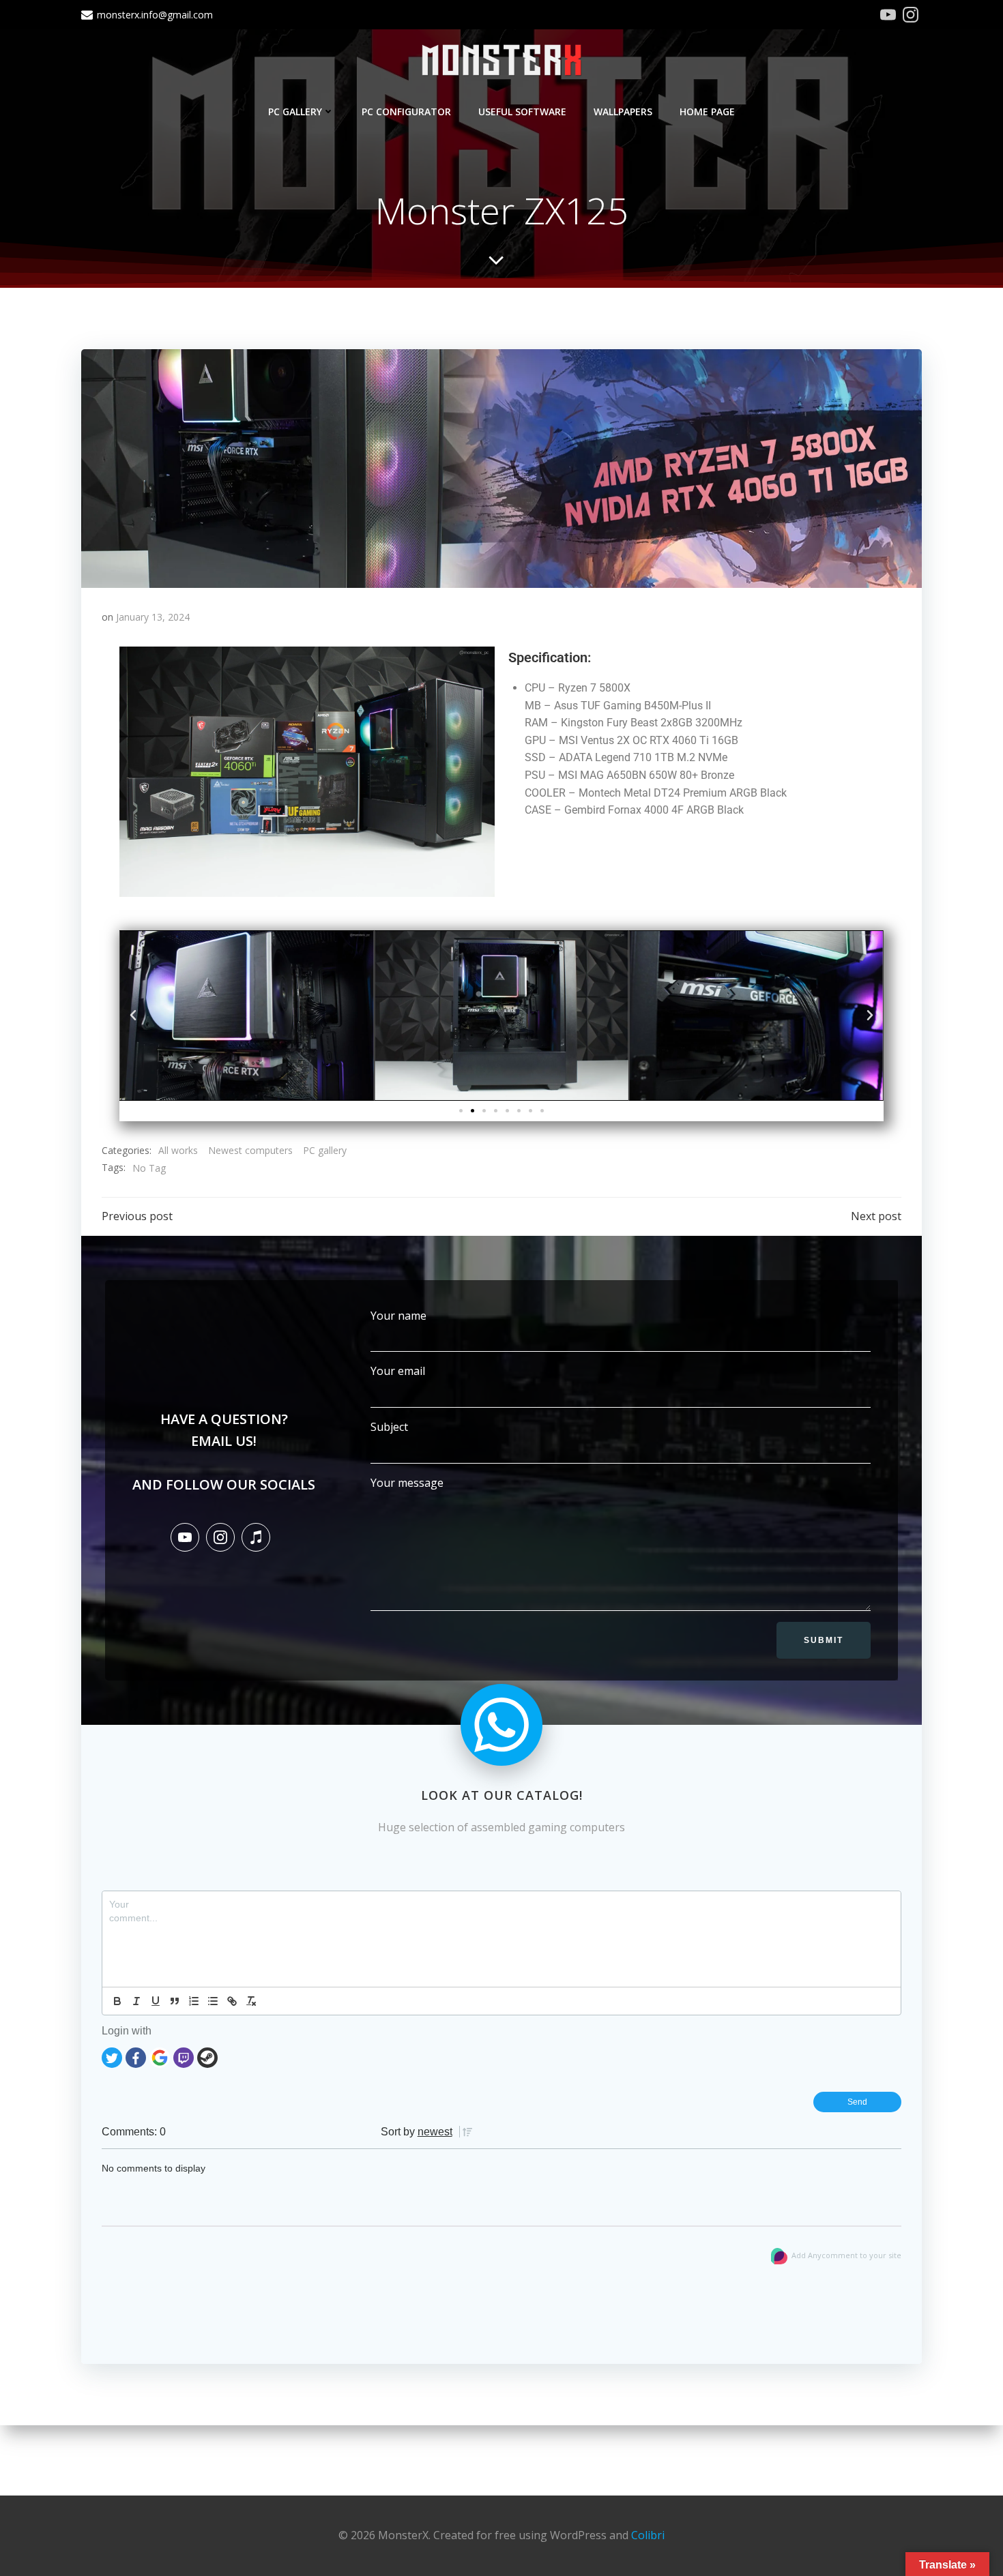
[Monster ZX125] (501, 467)
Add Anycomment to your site (846, 2255)
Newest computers (250, 1150)
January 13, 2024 (153, 617)
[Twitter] (112, 2056)
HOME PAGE (707, 112)
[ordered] (194, 2001)
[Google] (160, 2056)
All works (178, 1150)
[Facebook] (136, 2056)
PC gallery (295, 112)
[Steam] (207, 2056)
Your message (407, 1483)
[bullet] (213, 2001)
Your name (398, 1316)
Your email (398, 1371)
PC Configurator (406, 112)
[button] (133, 1016)
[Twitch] (184, 2056)
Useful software (522, 112)
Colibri (648, 2535)
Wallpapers (623, 112)
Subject (389, 1427)
